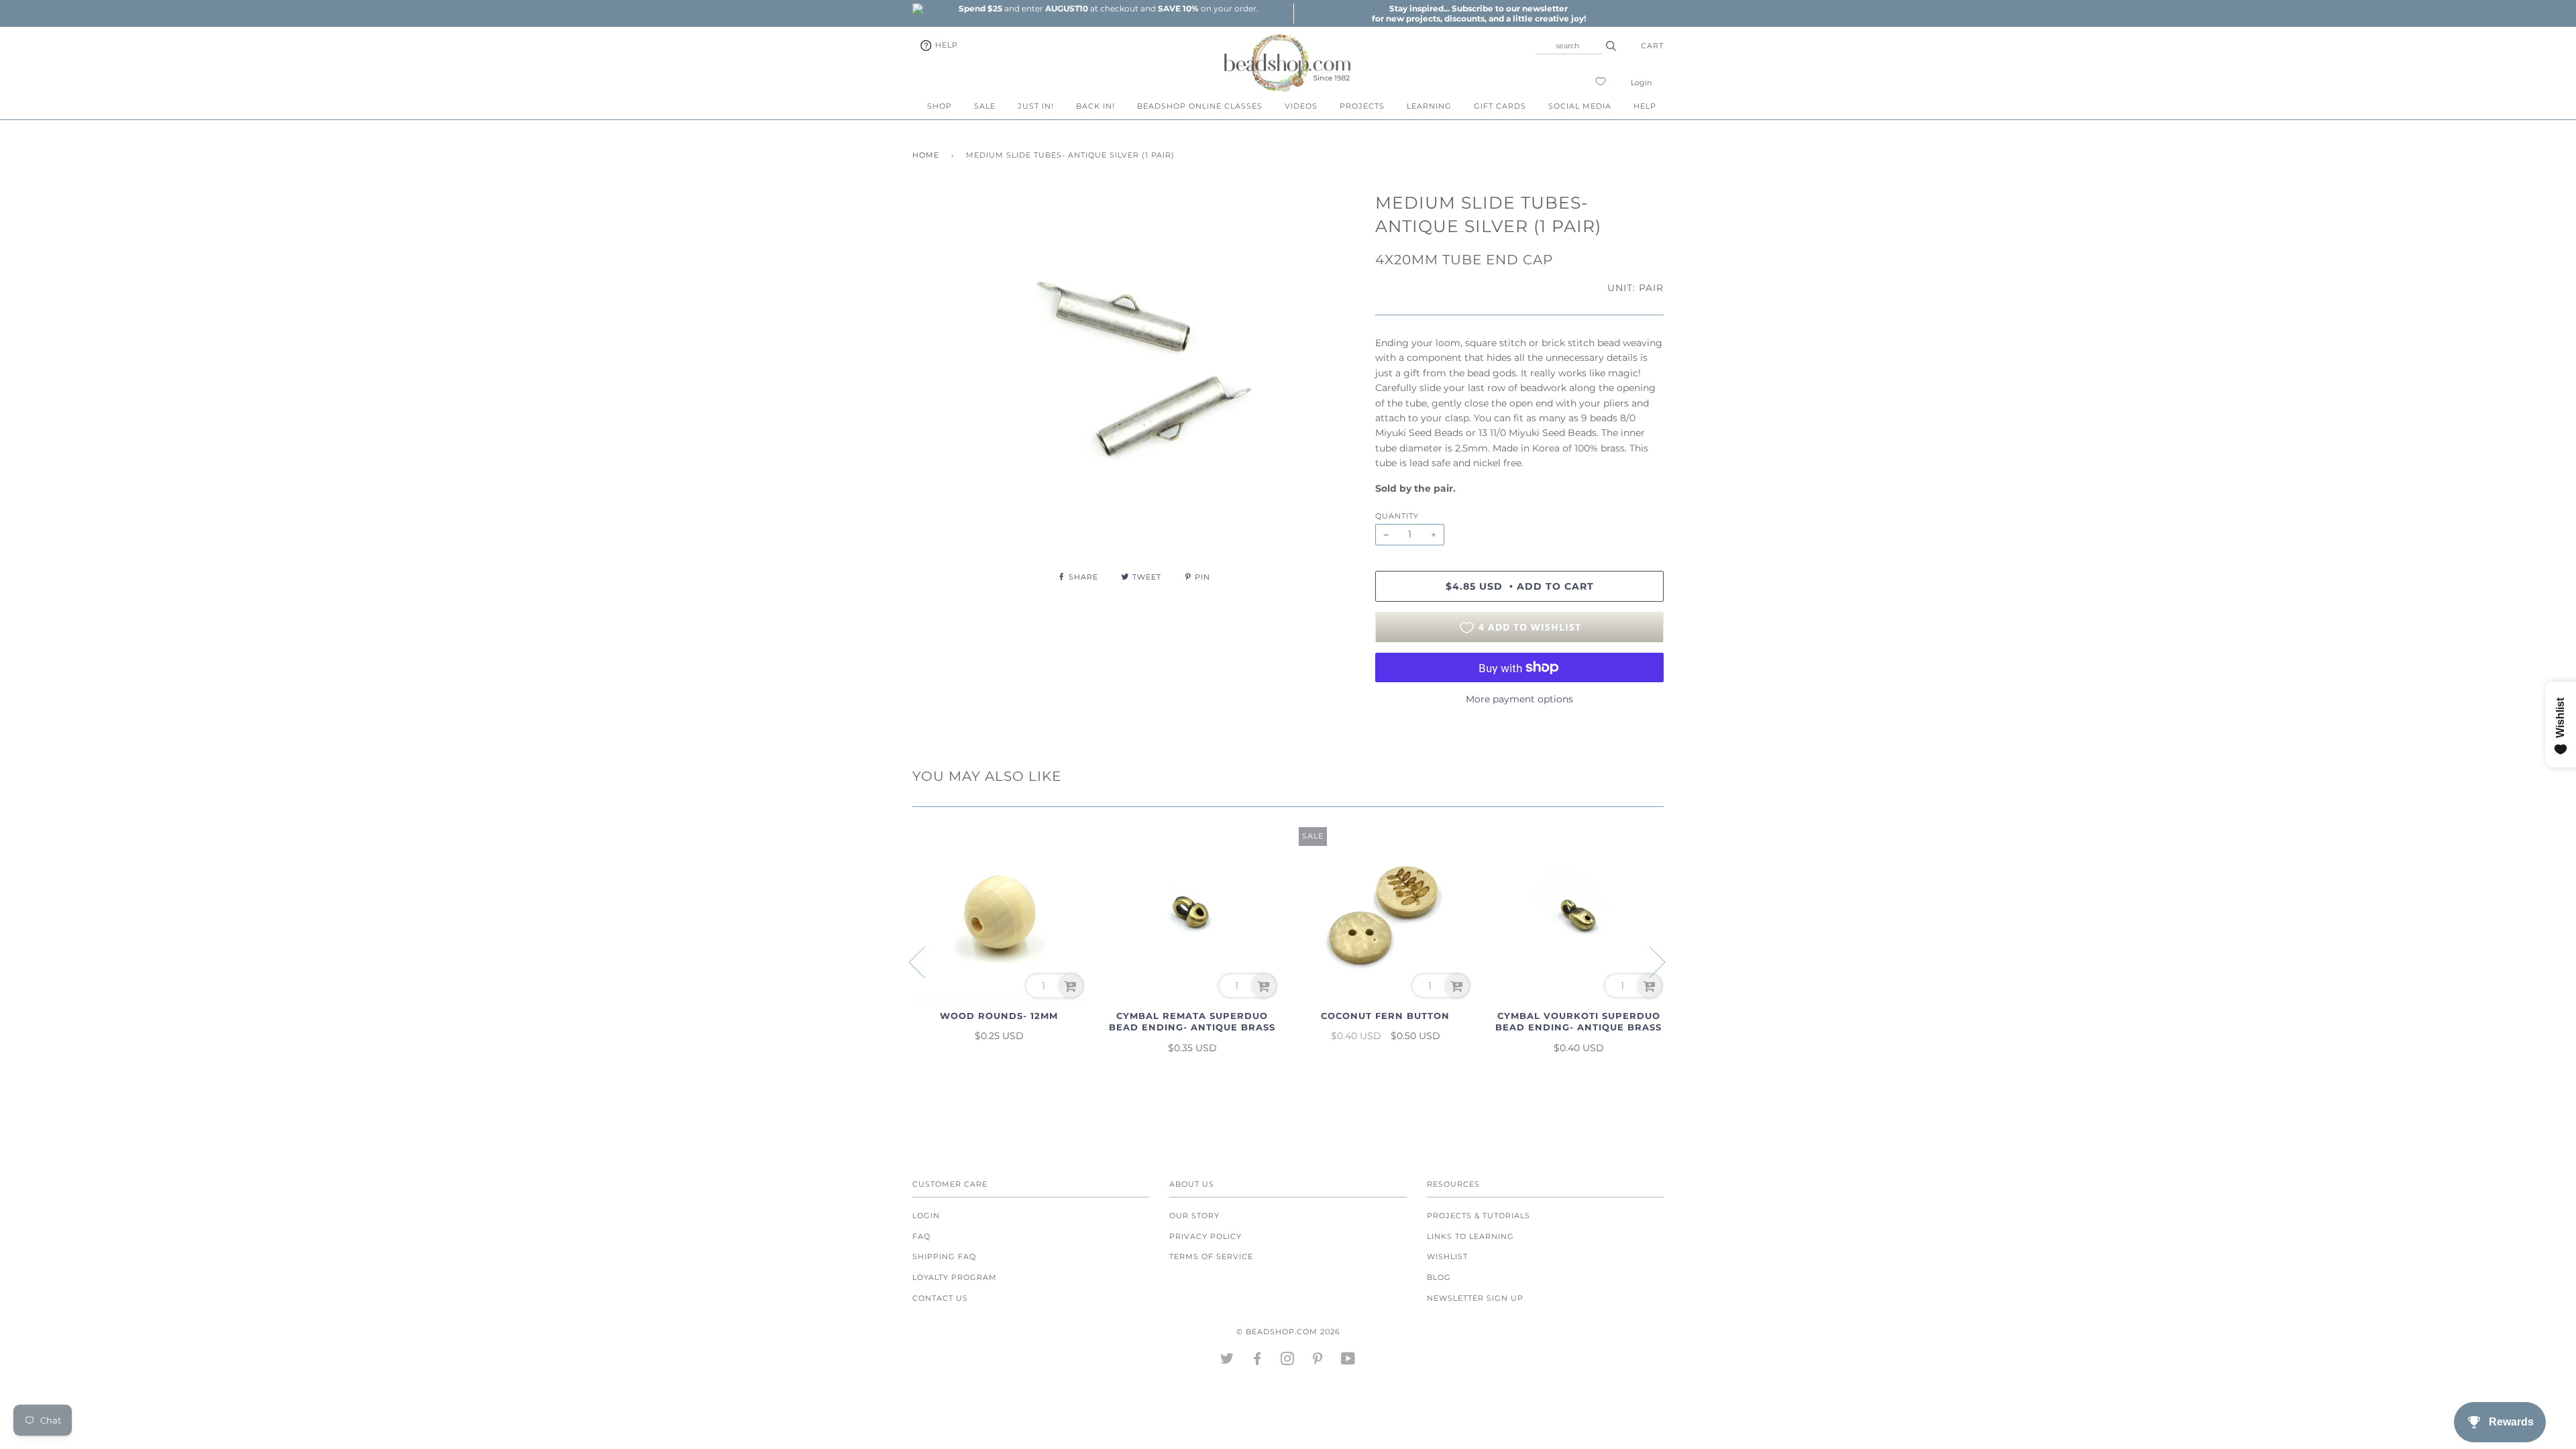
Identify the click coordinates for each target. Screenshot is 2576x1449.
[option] (1108, 8)
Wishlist (1447, 1256)
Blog (1439, 1277)
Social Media (1580, 106)
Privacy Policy (1205, 1236)
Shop (940, 106)
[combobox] (1569, 46)
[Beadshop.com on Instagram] (1288, 1361)
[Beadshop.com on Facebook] (1257, 1361)
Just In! (1036, 106)
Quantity (1397, 516)
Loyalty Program (955, 1277)
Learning (1429, 106)
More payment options (1519, 699)
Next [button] (1649, 961)
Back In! (1095, 106)
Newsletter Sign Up (1475, 1298)
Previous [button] (925, 961)
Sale (985, 106)
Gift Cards (1500, 106)
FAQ (921, 1236)
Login (1641, 83)
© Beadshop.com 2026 (1288, 1332)
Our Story (1194, 1216)
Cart (1652, 46)
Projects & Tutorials (1479, 1216)
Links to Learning (1470, 1236)
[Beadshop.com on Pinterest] (1318, 1361)
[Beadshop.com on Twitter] (1227, 1361)
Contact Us (940, 1298)
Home (926, 155)
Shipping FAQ (944, 1256)
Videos (1301, 106)
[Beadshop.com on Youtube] (1348, 1361)
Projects (1362, 106)
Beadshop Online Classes (1200, 106)
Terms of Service (1211, 1256)
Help (945, 45)
